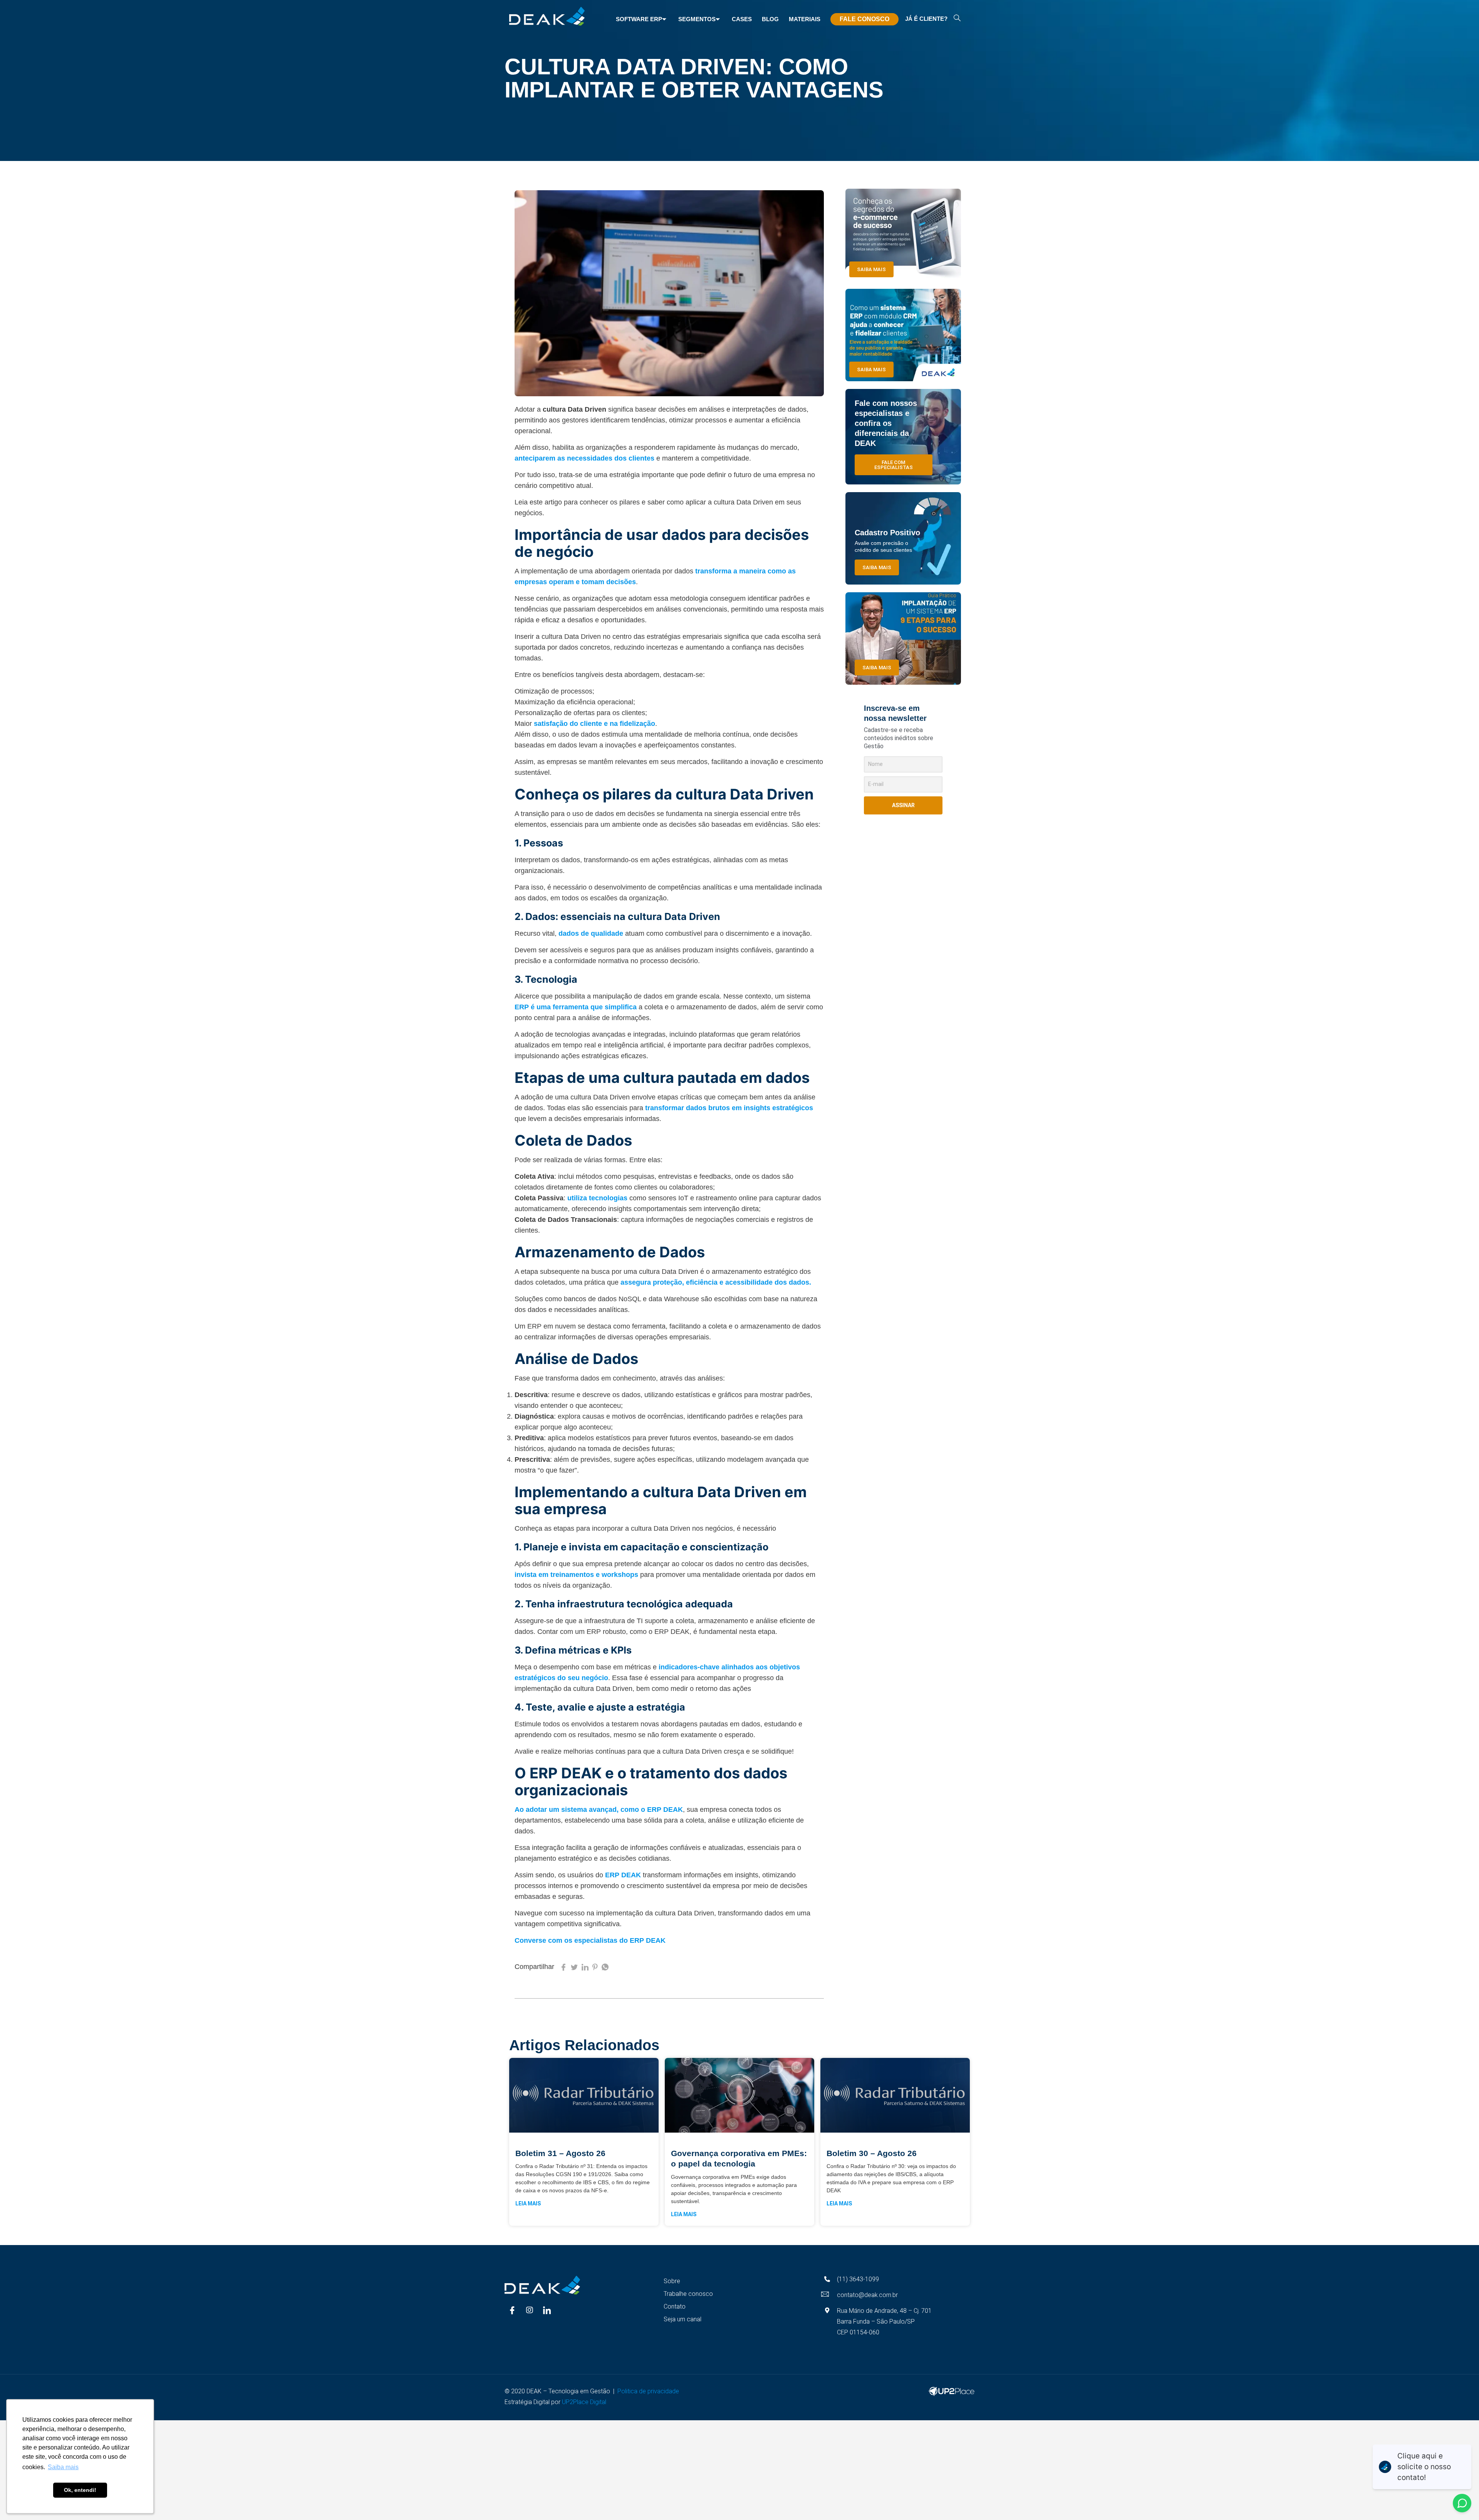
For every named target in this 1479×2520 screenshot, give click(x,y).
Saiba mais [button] (63, 2467)
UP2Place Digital (586, 2402)
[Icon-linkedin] (547, 2310)
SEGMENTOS (697, 19)
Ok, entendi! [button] (80, 2490)
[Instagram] (530, 2310)
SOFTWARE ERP (639, 19)
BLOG (770, 19)
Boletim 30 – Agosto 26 (872, 2153)
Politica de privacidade (648, 2391)
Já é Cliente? (926, 19)
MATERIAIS (805, 19)
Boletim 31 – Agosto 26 (560, 2153)
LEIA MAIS (528, 2203)
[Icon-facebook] (512, 2310)
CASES (742, 19)
